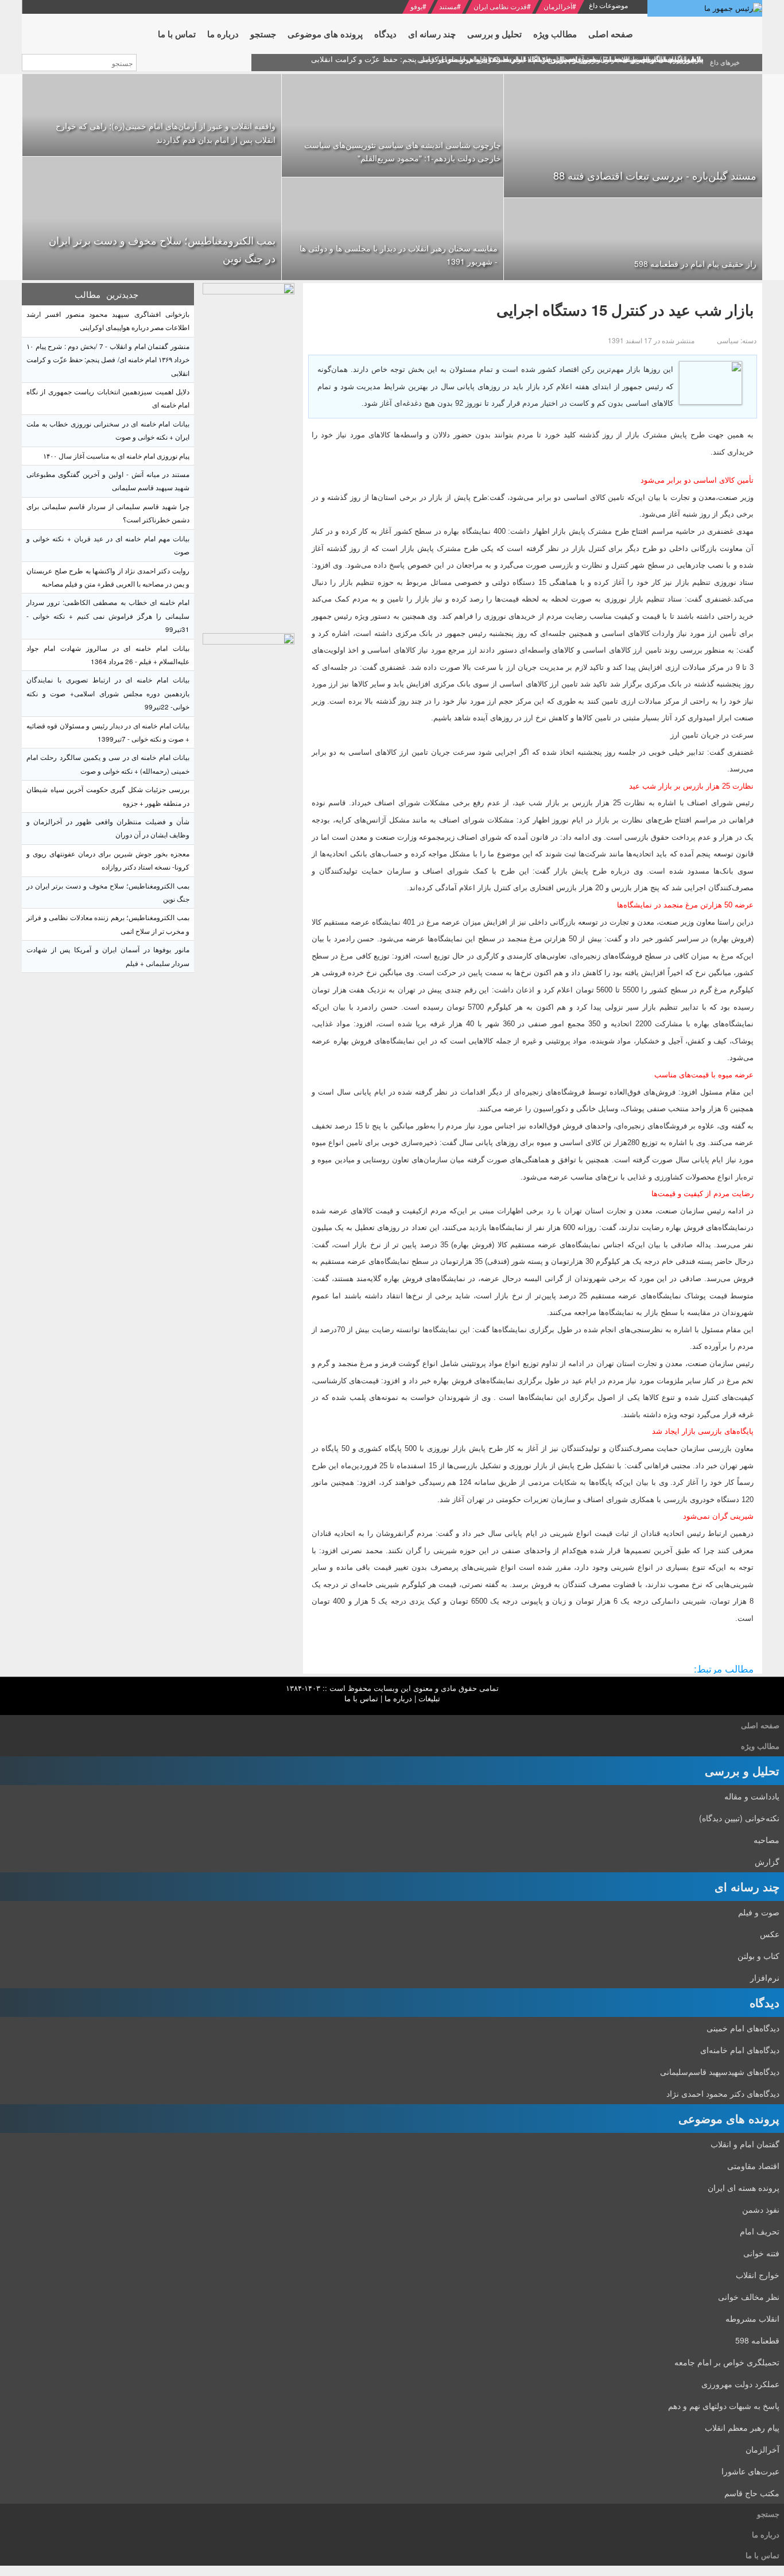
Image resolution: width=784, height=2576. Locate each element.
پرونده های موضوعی (729, 2118)
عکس (770, 1934)
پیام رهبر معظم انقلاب (742, 2427)
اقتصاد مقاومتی (753, 2166)
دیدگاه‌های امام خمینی (743, 2028)
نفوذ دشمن (761, 2209)
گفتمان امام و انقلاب (745, 2144)
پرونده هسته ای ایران (744, 2187)
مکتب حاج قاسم (752, 2493)
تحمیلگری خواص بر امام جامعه (727, 2362)
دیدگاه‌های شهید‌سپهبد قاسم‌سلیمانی (720, 2071)
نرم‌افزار (765, 1977)
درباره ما (398, 1698)
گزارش (767, 1861)
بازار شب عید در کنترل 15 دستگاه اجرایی (625, 310)
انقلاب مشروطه (752, 2318)
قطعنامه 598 (757, 2340)
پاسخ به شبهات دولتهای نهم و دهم (724, 2406)
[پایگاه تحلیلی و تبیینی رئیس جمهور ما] (249, 455)
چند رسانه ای (747, 1886)
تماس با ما (361, 1698)
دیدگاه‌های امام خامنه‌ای (740, 2050)
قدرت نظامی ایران (500, 6)
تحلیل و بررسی (742, 1770)
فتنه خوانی (761, 2253)
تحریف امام (760, 2231)
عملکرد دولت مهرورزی (740, 2384)
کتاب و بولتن (758, 1956)
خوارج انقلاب (758, 2275)
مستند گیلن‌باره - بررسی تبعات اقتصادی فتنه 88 (655, 175)
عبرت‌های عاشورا (750, 2471)
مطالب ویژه (760, 1746)
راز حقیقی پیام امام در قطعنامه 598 (695, 263)
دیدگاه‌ (764, 2002)
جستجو (768, 2514)
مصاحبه (766, 1840)
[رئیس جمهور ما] (705, 8)
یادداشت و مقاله (752, 1796)
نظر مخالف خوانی (749, 2296)
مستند (448, 6)
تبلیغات (429, 1698)
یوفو (416, 6)
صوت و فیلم (759, 1912)
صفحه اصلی (760, 1725)
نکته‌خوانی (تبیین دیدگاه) (739, 1818)
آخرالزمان (558, 6)
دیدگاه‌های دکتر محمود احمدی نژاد (723, 2093)
